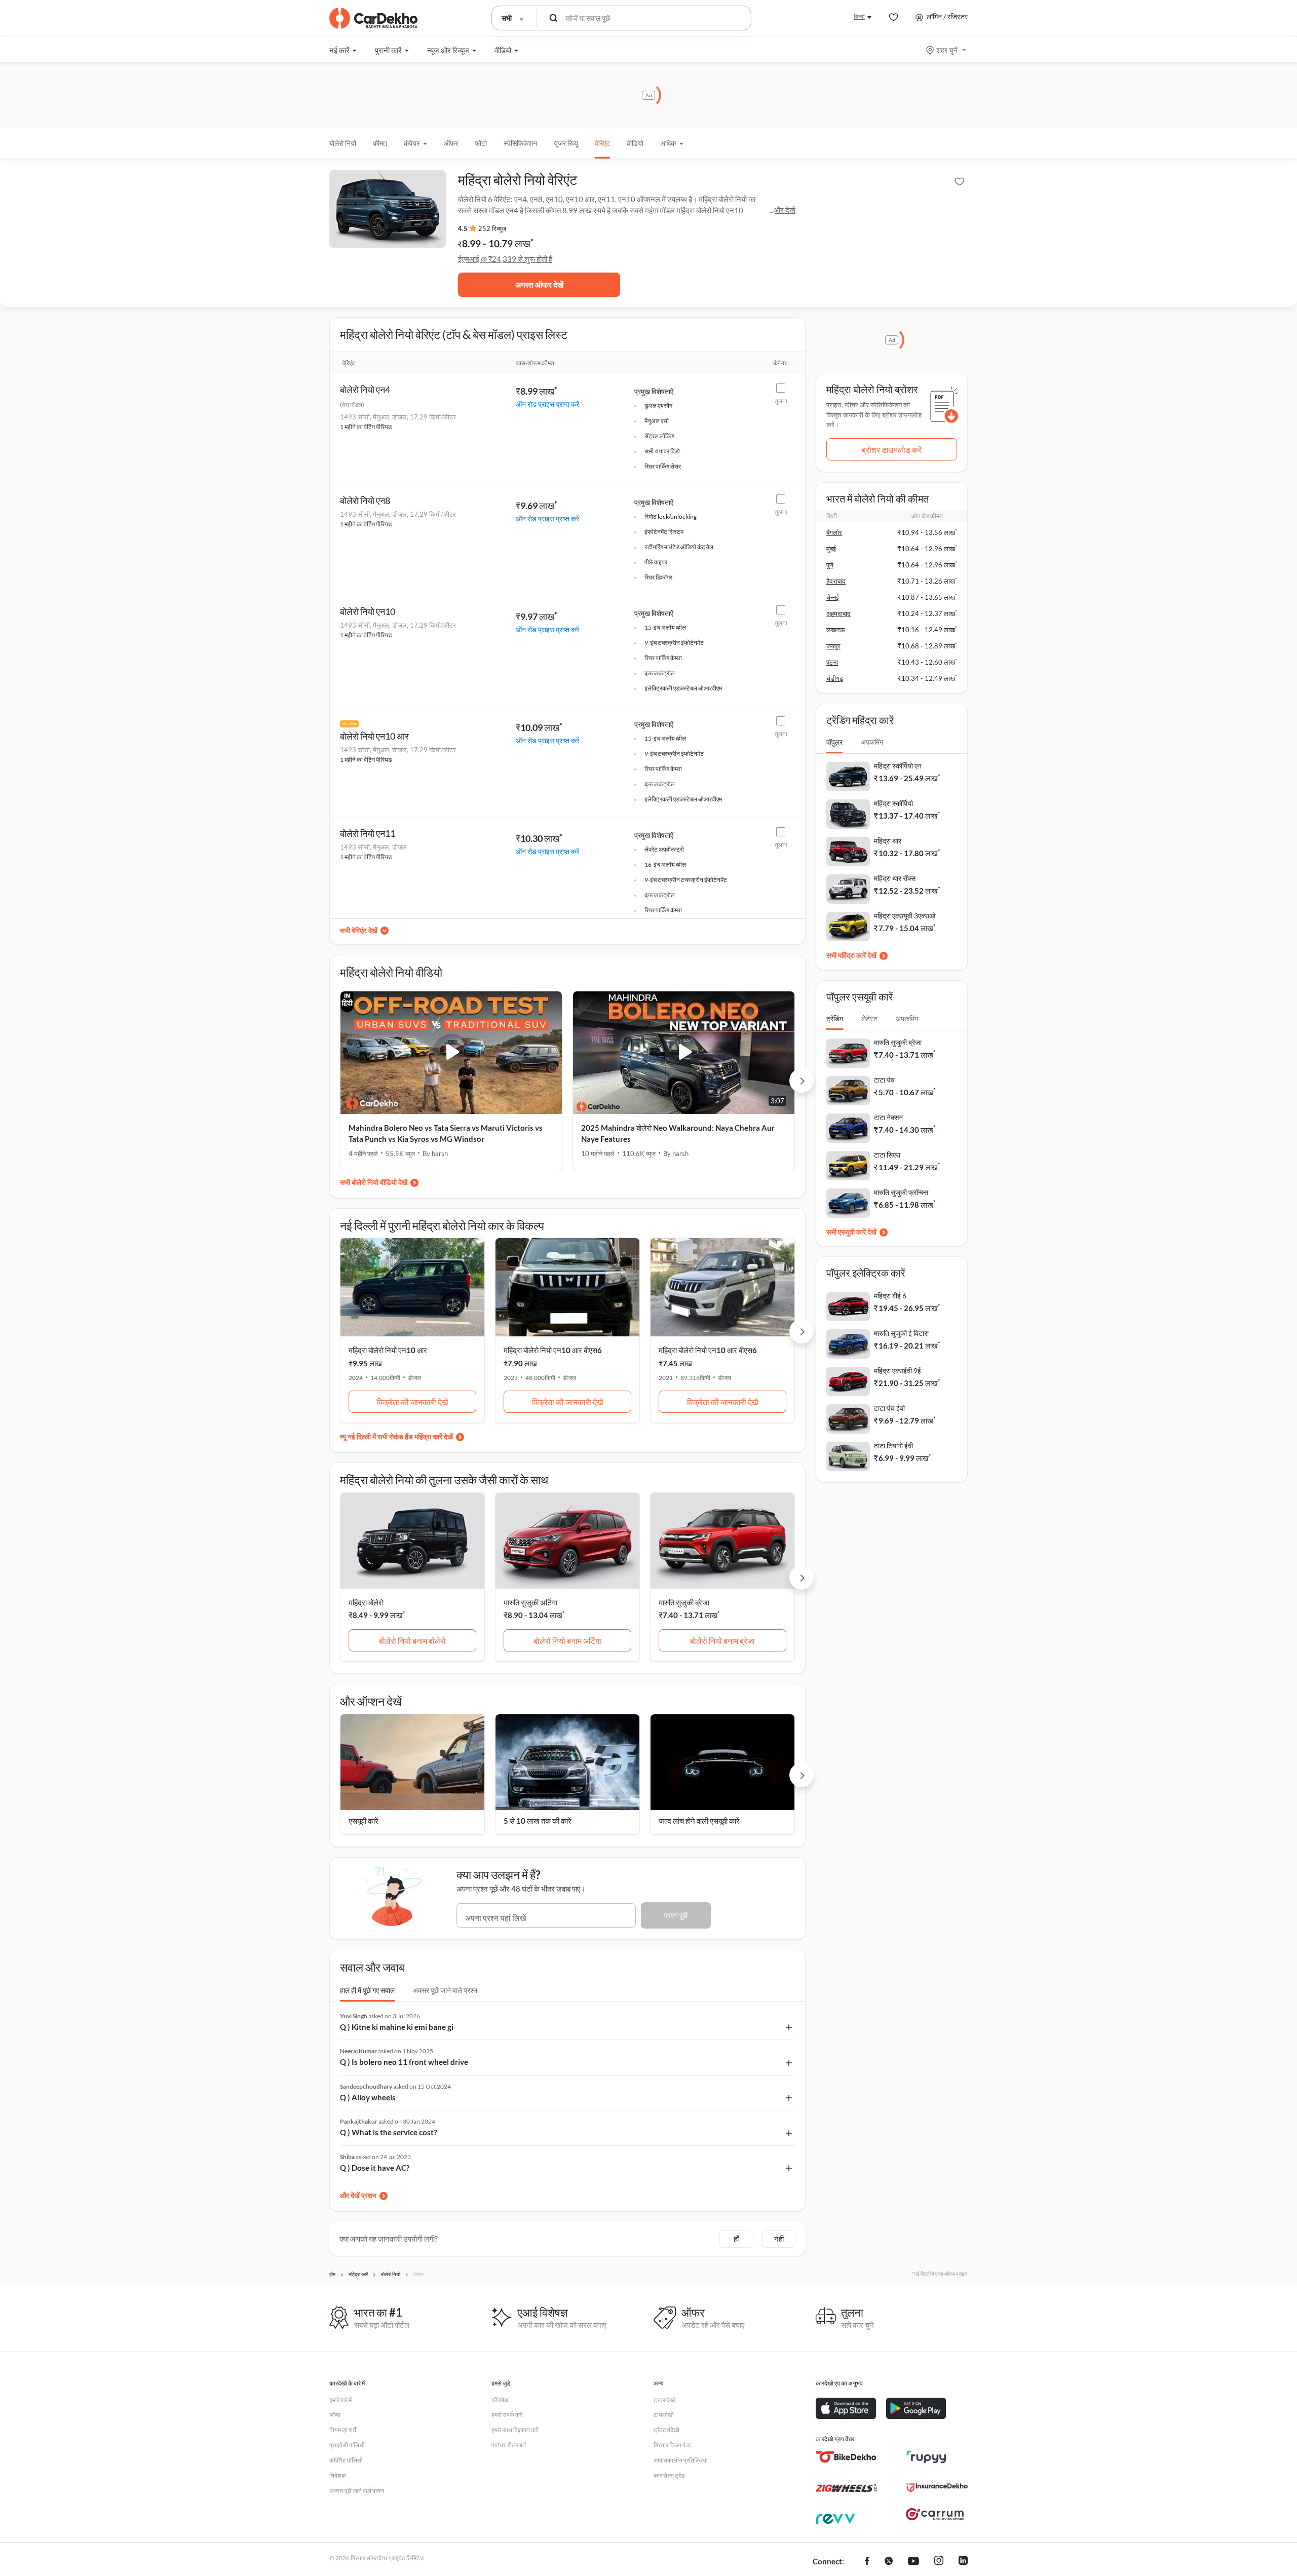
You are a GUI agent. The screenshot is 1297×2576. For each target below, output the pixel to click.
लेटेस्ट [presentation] (869, 1018)
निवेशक (338, 2475)
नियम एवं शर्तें (343, 2430)
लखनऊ (835, 630)
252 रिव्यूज (492, 228)
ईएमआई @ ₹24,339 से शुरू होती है (505, 259)
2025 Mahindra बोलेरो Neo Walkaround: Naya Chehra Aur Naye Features (678, 1133)
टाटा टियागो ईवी (893, 1446)
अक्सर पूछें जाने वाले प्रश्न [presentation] (445, 1990)
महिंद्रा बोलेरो (366, 1602)
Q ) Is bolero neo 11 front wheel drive (404, 2062)
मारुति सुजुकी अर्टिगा (530, 1602)
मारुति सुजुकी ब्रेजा (684, 1602)
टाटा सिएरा (887, 1155)
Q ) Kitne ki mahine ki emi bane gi (397, 2027)
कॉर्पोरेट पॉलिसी (346, 2460)
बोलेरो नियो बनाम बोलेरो (412, 1641)
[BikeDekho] (846, 2457)
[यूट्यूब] (913, 2562)
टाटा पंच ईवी (889, 1408)
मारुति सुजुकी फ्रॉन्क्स (901, 1192)
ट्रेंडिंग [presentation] (835, 1018)
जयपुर (833, 646)
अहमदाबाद (838, 613)
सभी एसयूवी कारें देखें (851, 1232)
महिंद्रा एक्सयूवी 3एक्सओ (905, 916)
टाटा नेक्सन (888, 1117)
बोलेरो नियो (343, 143)
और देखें (785, 210)
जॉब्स (335, 2415)
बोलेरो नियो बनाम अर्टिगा (567, 1641)
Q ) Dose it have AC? (375, 2168)
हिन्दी (859, 16)
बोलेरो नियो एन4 (365, 390)
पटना (832, 662)
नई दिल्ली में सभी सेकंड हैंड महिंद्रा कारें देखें (400, 1436)
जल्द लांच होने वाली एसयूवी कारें (699, 1821)
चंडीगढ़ (835, 678)
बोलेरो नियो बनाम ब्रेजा (722, 1641)
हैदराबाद (836, 581)
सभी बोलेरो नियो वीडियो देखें (374, 1182)
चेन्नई (833, 597)
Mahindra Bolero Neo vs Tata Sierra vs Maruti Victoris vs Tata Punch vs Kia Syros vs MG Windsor (446, 1133)
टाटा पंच (884, 1080)
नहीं (779, 2239)
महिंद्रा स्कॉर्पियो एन (898, 766)
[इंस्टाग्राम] (939, 2562)
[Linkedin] (963, 2562)
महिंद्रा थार (888, 841)
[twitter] (889, 2562)
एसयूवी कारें (364, 1821)
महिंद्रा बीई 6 (890, 1296)
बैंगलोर (834, 532)
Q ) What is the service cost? (388, 2132)
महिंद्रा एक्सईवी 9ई (898, 1371)
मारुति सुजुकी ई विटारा (901, 1333)
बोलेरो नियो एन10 (368, 611)
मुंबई (831, 549)
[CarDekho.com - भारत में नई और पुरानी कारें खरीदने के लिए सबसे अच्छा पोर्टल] (373, 18)
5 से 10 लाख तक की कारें (538, 1821)
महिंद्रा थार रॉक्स (895, 878)
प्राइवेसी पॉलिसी (347, 2445)
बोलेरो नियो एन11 (368, 833)
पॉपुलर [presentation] (834, 742)
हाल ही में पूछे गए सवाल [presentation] (367, 1990)
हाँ (736, 2239)
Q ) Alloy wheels (368, 2097)
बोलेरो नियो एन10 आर (374, 736)
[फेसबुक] (867, 2562)
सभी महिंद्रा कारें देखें (851, 955)
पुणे (830, 565)
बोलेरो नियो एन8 (365, 501)
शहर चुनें (947, 50)
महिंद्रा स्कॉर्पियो (893, 803)
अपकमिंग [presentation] (872, 742)
